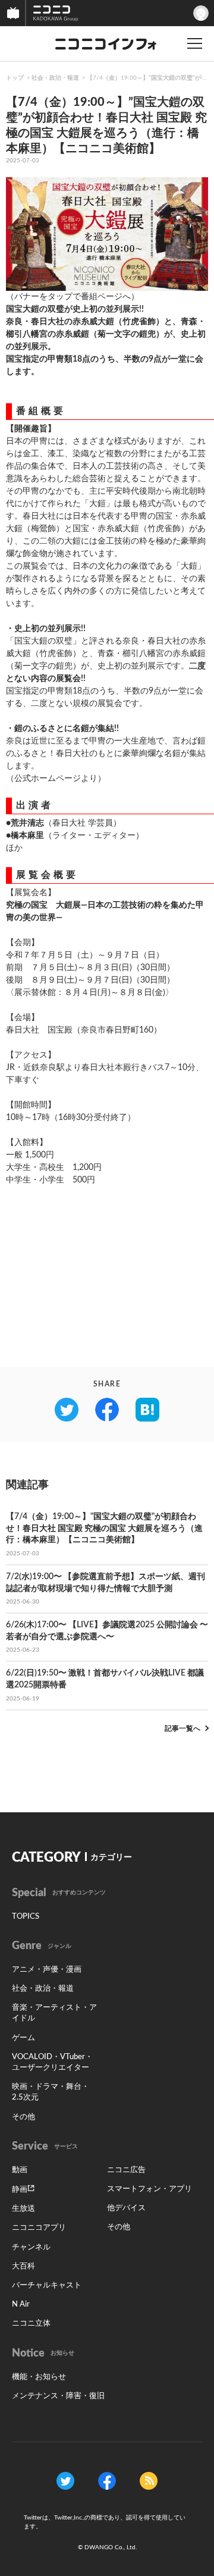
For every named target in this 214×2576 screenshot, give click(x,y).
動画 (20, 2170)
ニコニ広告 (126, 2170)
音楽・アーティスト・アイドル (54, 2013)
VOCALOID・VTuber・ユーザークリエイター (52, 2062)
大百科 (23, 2266)
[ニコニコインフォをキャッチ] (149, 2481)
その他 (23, 2117)
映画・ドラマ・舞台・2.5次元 (51, 2092)
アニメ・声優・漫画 (47, 1970)
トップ (15, 78)
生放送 (23, 2209)
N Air (21, 2304)
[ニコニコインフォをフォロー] (65, 2481)
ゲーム (23, 2038)
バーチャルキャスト (47, 2285)
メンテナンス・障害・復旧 (58, 2396)
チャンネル (31, 2247)
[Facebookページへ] (107, 2481)
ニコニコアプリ (39, 2228)
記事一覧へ (182, 1728)
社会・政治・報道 (55, 78)
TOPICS (26, 1917)
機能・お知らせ (39, 2377)
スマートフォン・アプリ (150, 2189)
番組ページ (102, 297)
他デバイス (126, 2208)
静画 (20, 2190)
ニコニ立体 (31, 2324)
